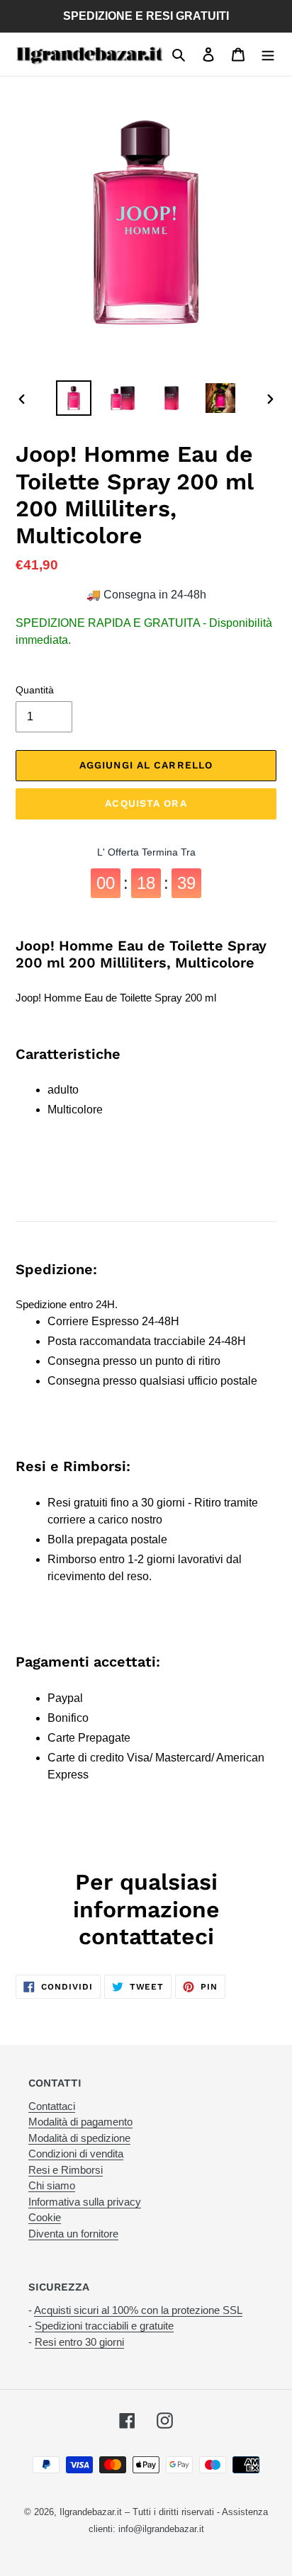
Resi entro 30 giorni (79, 2342)
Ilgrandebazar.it (91, 2512)
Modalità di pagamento (80, 2122)
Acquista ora (146, 803)
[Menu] (268, 55)
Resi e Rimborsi (66, 2170)
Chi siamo (52, 2185)
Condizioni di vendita (76, 2154)
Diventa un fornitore (73, 2234)
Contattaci (52, 2106)
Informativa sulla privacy (85, 2202)
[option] (74, 398)
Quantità (35, 690)
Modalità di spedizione (79, 2138)
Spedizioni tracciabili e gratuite (104, 2326)
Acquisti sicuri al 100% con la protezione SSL (138, 2310)
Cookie (45, 2217)
